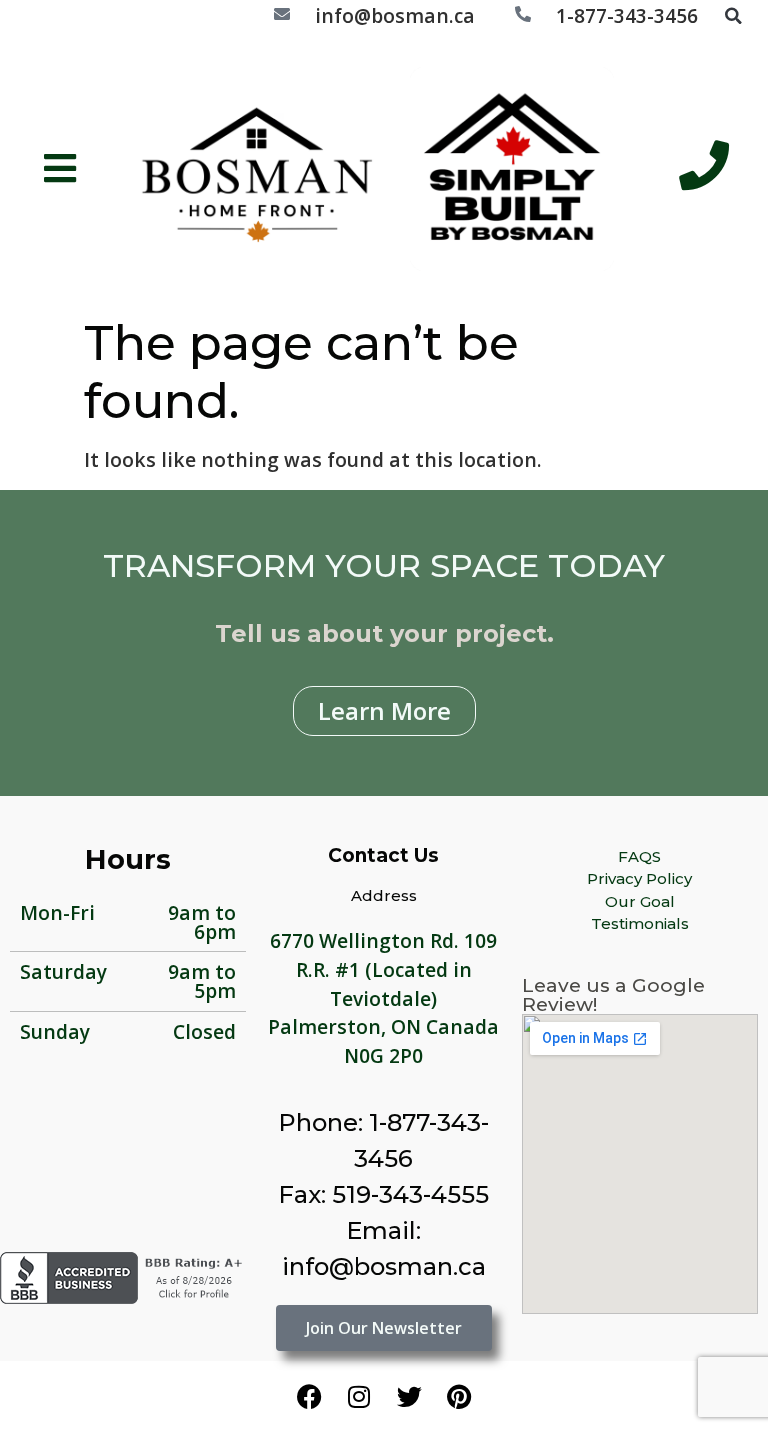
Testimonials (640, 923)
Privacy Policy (639, 878)
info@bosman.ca (395, 15)
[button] (733, 16)
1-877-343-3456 (627, 15)
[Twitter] (409, 1396)
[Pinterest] (459, 1396)
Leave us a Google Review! (613, 995)
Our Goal (640, 901)
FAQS (639, 856)
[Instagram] (359, 1396)
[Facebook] (309, 1396)
